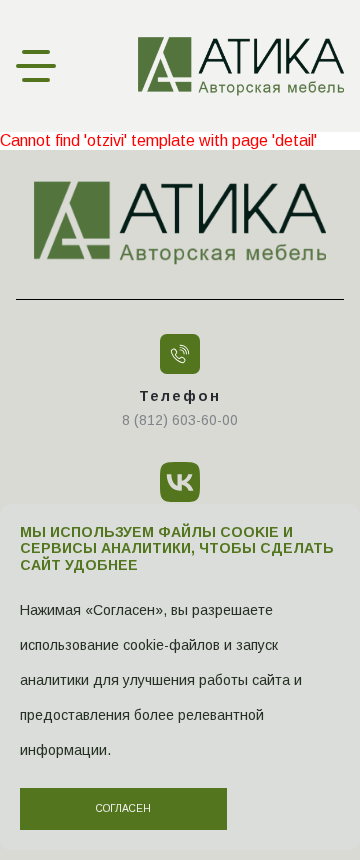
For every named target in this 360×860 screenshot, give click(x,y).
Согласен (123, 808)
